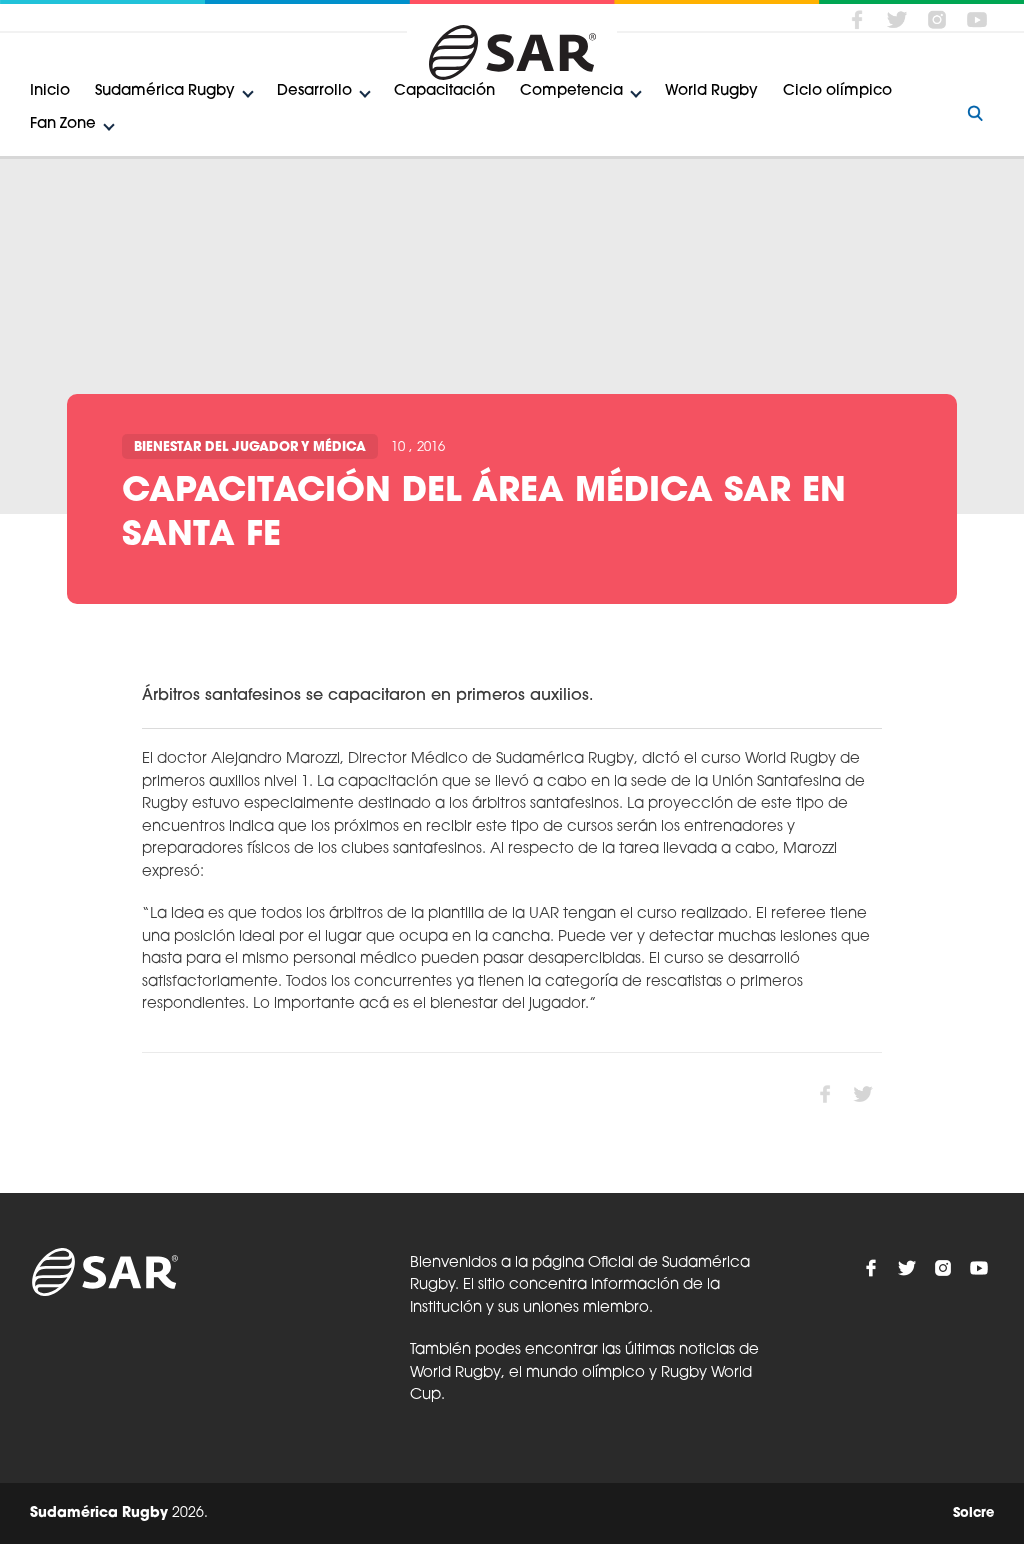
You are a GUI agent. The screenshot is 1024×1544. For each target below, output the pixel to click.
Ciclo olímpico (837, 91)
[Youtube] (977, 19)
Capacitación (444, 91)
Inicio (50, 91)
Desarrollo (314, 91)
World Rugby (711, 91)
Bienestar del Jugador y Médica (250, 447)
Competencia (571, 91)
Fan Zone (63, 124)
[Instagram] (937, 19)
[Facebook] (857, 19)
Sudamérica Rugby (165, 91)
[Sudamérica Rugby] (512, 52)
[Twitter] (897, 19)
